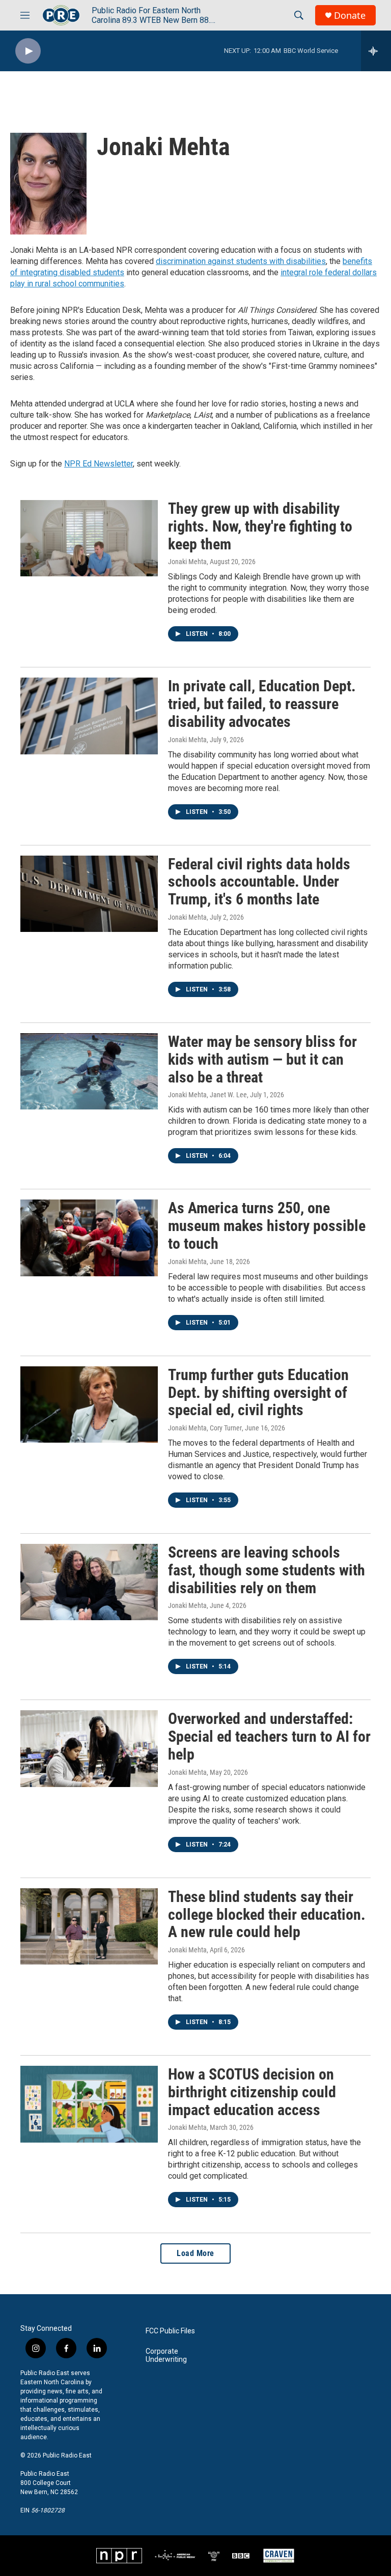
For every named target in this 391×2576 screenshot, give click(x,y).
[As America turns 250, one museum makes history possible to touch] (89, 1238)
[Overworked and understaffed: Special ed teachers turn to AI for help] (89, 1748)
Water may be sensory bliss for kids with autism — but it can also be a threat (262, 1059)
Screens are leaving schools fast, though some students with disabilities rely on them (267, 1570)
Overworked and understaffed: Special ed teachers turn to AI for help (269, 1736)
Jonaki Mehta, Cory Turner (205, 1428)
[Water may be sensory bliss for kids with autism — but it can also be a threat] (89, 1071)
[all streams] (376, 51)
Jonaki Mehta (187, 562)
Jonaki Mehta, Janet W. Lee (207, 1095)
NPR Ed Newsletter (99, 464)
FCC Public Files (170, 2331)
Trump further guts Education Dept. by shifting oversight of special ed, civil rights (258, 1393)
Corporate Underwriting (166, 2355)
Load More (195, 2253)
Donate (350, 16)
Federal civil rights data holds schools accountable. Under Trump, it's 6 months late (259, 882)
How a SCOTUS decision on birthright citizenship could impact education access (252, 2092)
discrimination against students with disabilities (241, 261)
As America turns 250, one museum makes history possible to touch (267, 1226)
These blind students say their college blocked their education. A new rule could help (267, 1914)
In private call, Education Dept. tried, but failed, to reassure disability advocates (262, 704)
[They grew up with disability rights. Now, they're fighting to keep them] (89, 538)
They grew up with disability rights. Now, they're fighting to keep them (260, 526)
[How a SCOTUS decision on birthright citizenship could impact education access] (89, 2104)
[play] (28, 51)
